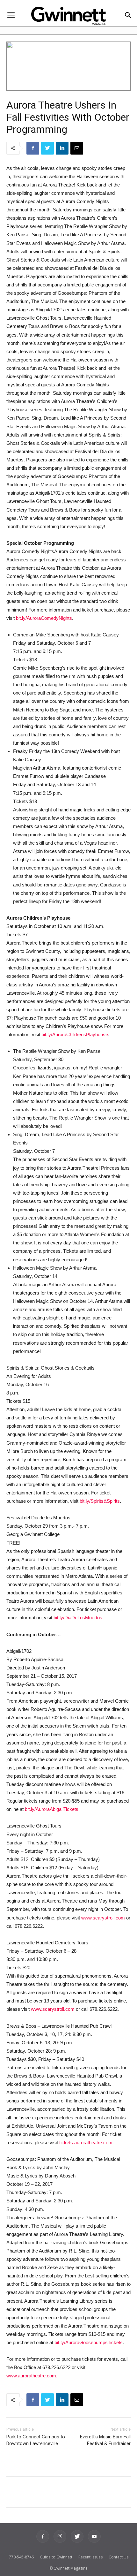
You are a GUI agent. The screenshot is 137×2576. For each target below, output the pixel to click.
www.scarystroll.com (103, 1918)
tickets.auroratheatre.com (86, 2143)
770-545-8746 (21, 2557)
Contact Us (119, 2557)
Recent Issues (90, 2557)
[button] (128, 16)
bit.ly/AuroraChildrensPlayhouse (75, 1034)
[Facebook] (43, 2536)
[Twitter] (77, 2536)
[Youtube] (94, 2536)
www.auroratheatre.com (31, 2376)
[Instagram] (60, 2536)
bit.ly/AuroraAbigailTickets (52, 1809)
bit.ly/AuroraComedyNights (44, 618)
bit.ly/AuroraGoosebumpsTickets (89, 2342)
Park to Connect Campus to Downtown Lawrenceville (36, 2440)
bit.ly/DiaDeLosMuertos (78, 1618)
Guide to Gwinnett (56, 2557)
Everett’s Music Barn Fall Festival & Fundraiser (105, 2440)
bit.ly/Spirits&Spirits (100, 1501)
